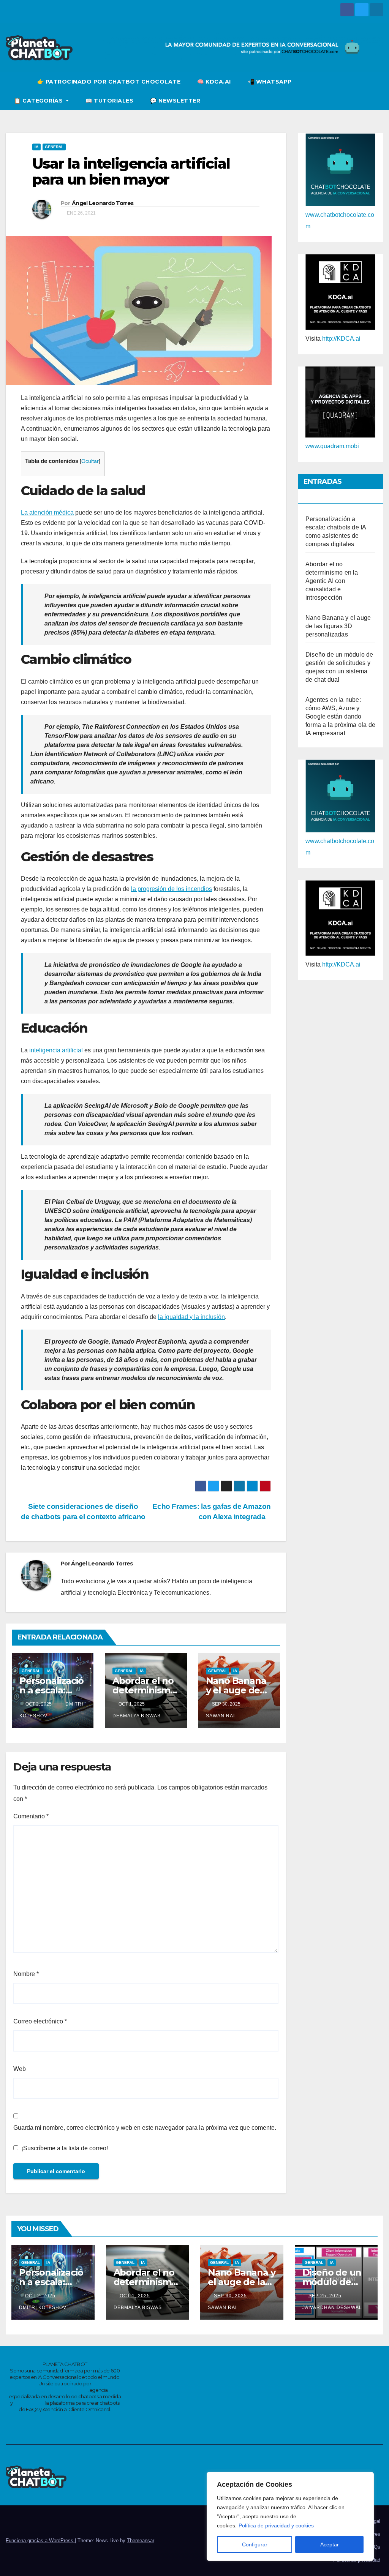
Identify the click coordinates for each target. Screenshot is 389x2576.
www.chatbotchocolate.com (55, 2390)
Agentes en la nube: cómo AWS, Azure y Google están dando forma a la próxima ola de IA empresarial (340, 716)
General (54, 147)
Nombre (26, 1974)
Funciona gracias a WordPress (40, 2540)
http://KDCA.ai (341, 339)
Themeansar (140, 2540)
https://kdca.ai (29, 2403)
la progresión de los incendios (172, 889)
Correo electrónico (40, 2021)
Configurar (255, 2544)
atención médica (51, 513)
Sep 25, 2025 (325, 2296)
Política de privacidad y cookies (276, 2525)
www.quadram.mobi (332, 446)
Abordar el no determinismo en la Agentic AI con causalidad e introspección (332, 581)
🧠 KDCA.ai (214, 82)
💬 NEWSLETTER (175, 101)
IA (36, 147)
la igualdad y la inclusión (191, 1317)
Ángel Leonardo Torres (103, 203)
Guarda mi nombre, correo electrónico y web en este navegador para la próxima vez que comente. (145, 2128)
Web (20, 2069)
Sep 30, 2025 (230, 2296)
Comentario (31, 1816)
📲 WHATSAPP (270, 82)
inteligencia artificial (56, 1050)
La (25, 513)
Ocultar (90, 461)
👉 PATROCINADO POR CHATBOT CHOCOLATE (109, 82)
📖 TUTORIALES (109, 101)
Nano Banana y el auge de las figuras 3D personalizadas (338, 626)
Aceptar (330, 2544)
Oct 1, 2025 (135, 2296)
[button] (378, 91)
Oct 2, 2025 (40, 2296)
